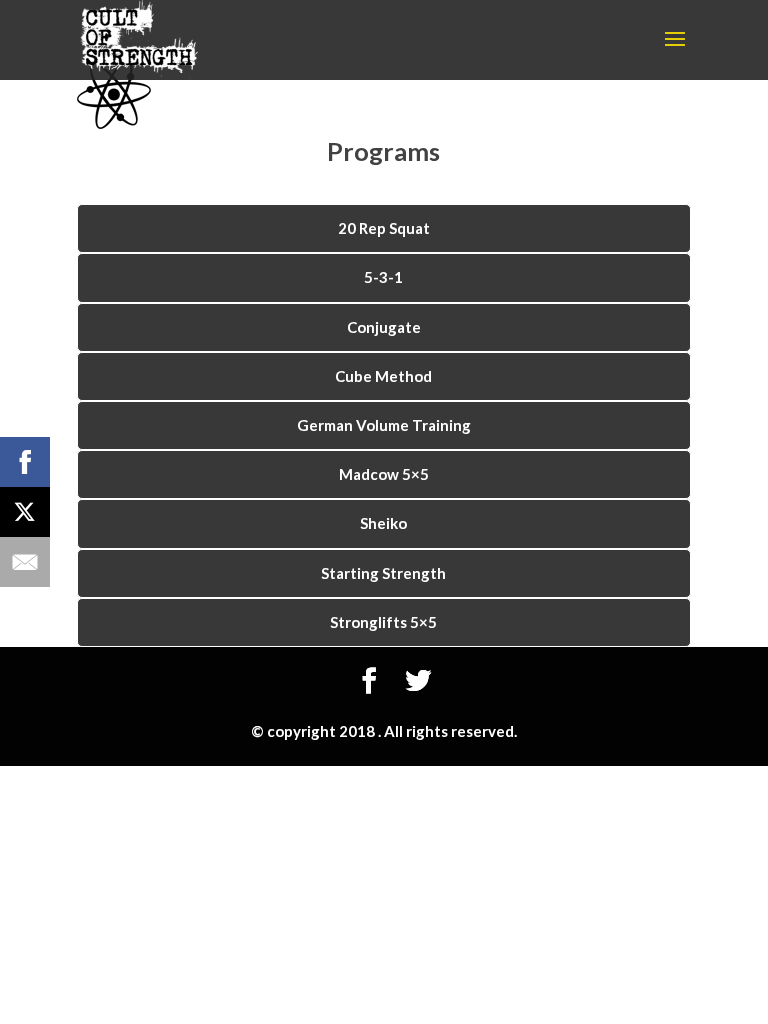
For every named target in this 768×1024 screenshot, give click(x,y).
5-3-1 (383, 277)
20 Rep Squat (384, 228)
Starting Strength (383, 573)
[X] (25, 512)
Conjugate (384, 327)
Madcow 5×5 (384, 474)
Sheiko (383, 523)
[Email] (25, 562)
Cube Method (383, 376)
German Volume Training (384, 425)
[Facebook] (25, 462)
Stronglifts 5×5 (383, 622)
